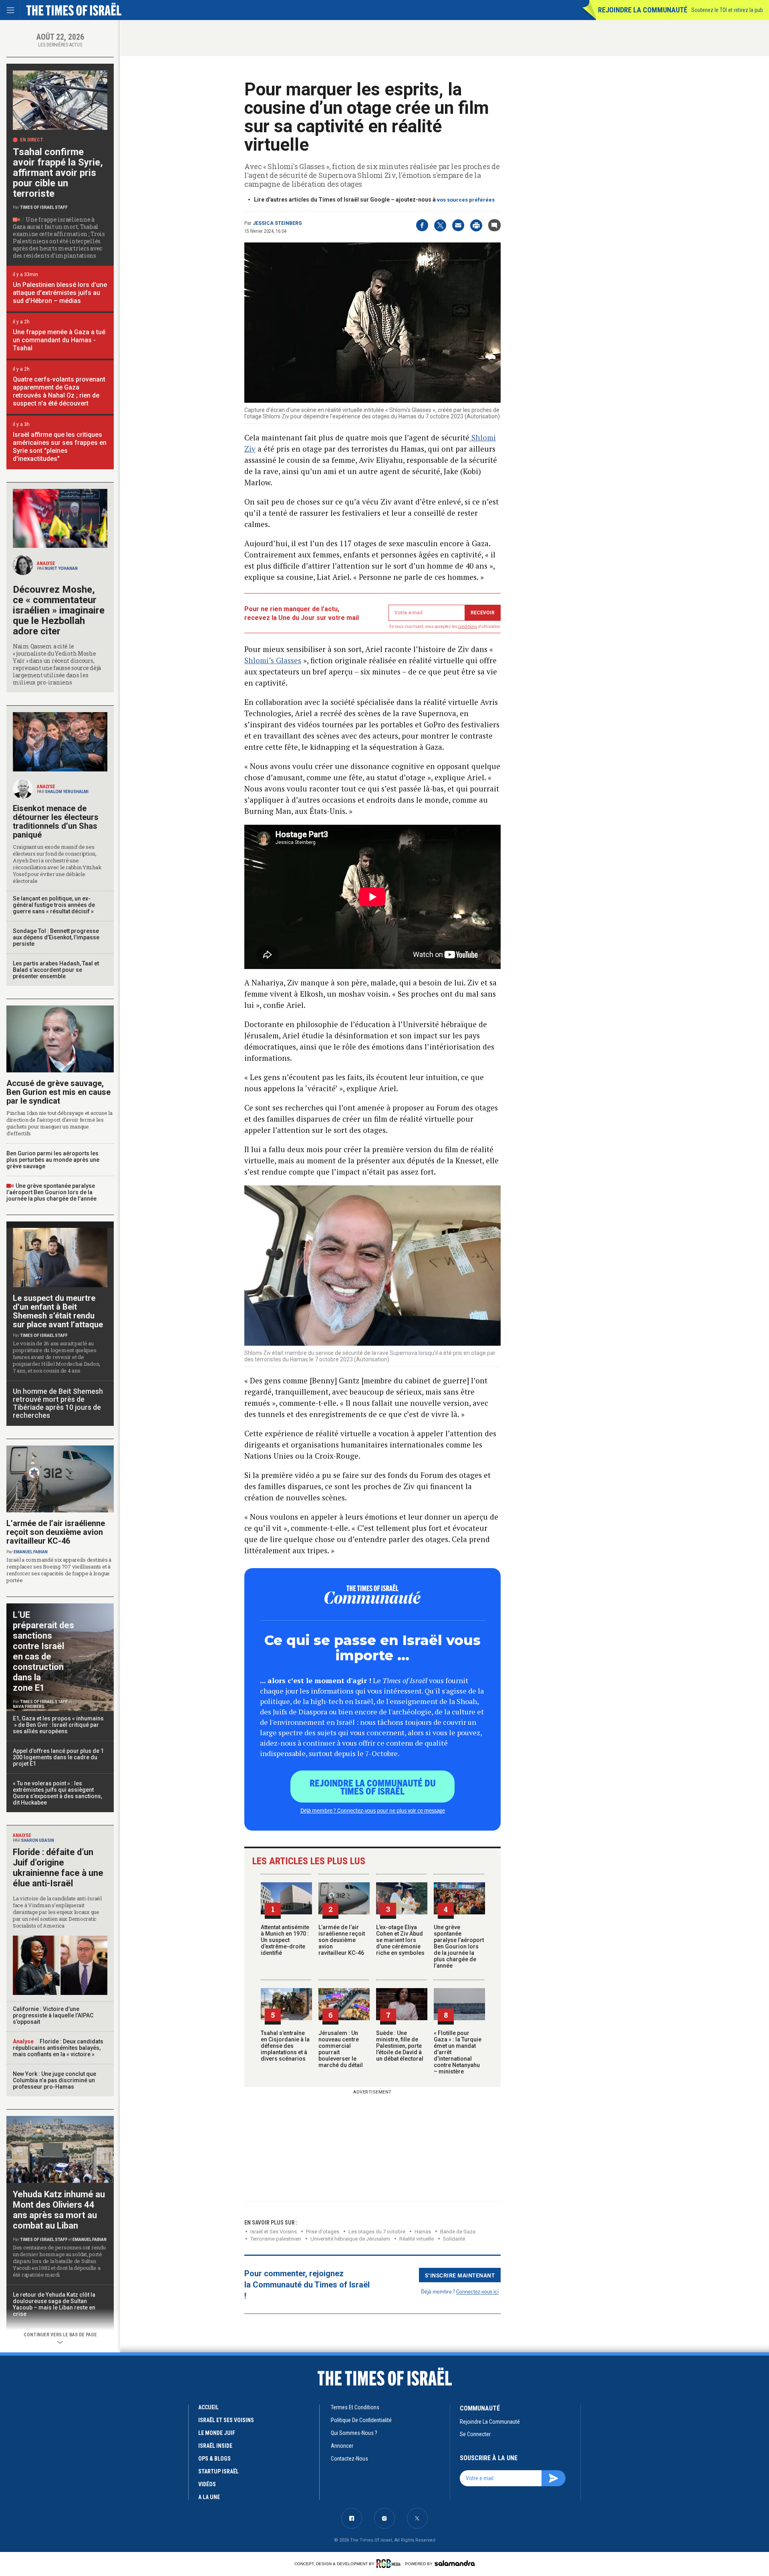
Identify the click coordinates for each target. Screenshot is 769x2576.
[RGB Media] (390, 2564)
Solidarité (454, 2239)
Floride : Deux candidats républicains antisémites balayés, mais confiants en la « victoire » (58, 2048)
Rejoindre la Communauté (643, 10)
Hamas (423, 2232)
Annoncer (342, 2446)
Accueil (208, 2407)
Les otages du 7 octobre (377, 2232)
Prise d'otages (323, 2232)
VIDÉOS (207, 2484)
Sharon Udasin (37, 1840)
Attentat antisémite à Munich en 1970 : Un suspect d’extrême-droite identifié (285, 1940)
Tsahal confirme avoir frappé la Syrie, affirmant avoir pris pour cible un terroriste (58, 173)
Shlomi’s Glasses (273, 660)
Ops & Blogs (214, 2459)
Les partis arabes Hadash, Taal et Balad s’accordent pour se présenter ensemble (56, 970)
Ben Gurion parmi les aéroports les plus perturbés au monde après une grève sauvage (53, 1160)
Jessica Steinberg (277, 223)
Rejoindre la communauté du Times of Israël (373, 1787)
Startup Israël (218, 2471)
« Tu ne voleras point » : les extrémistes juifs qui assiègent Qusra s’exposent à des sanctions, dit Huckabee (57, 1793)
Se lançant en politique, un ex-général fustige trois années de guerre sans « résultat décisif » (54, 905)
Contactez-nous (349, 2459)
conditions (468, 627)
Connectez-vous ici (477, 2291)
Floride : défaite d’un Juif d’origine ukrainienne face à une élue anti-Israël (58, 1868)
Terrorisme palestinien (276, 2239)
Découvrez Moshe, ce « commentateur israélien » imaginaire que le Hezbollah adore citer (59, 610)
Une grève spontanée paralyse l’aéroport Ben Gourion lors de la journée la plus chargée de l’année (459, 1946)
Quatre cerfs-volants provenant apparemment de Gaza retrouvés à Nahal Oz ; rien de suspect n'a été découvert (59, 391)
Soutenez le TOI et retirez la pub (727, 10)
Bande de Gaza (458, 2232)
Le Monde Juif (217, 2433)
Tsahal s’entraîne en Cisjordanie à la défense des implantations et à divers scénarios (285, 2046)
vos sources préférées (466, 200)
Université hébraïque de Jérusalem (350, 2239)
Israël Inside (215, 2446)
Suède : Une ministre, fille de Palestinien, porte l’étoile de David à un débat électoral (400, 2046)
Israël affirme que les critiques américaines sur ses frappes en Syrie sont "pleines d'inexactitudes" (60, 447)
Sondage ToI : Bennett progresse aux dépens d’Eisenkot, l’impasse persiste (56, 937)
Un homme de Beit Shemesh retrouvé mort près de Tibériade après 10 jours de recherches (58, 1403)
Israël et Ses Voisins (274, 2232)
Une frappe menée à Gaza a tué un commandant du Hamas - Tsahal (59, 340)
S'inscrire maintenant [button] (460, 2275)
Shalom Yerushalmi (67, 792)
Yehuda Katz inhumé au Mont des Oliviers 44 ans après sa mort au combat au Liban (59, 2210)
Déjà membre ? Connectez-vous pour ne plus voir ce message (373, 1810)
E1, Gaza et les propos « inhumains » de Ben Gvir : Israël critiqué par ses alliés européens (59, 1725)
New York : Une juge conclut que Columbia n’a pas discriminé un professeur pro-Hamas (54, 2080)
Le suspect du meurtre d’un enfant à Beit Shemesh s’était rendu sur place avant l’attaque (58, 1311)
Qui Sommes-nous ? (354, 2433)
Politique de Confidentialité (361, 2420)
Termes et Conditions (355, 2407)
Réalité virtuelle (417, 2239)
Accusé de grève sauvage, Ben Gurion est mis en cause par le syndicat (58, 1092)
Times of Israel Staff (44, 207)
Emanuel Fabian (31, 1552)
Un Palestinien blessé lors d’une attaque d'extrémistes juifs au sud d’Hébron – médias (60, 293)
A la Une (209, 2497)
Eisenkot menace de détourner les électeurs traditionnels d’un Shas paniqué (56, 822)
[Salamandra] (455, 2563)
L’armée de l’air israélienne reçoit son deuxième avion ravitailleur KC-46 (342, 1940)
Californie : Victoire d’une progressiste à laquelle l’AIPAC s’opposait (53, 2015)
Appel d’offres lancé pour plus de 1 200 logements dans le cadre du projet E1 (58, 1757)
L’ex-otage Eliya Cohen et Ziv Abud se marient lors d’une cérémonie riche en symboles (400, 1940)
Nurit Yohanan (61, 568)
